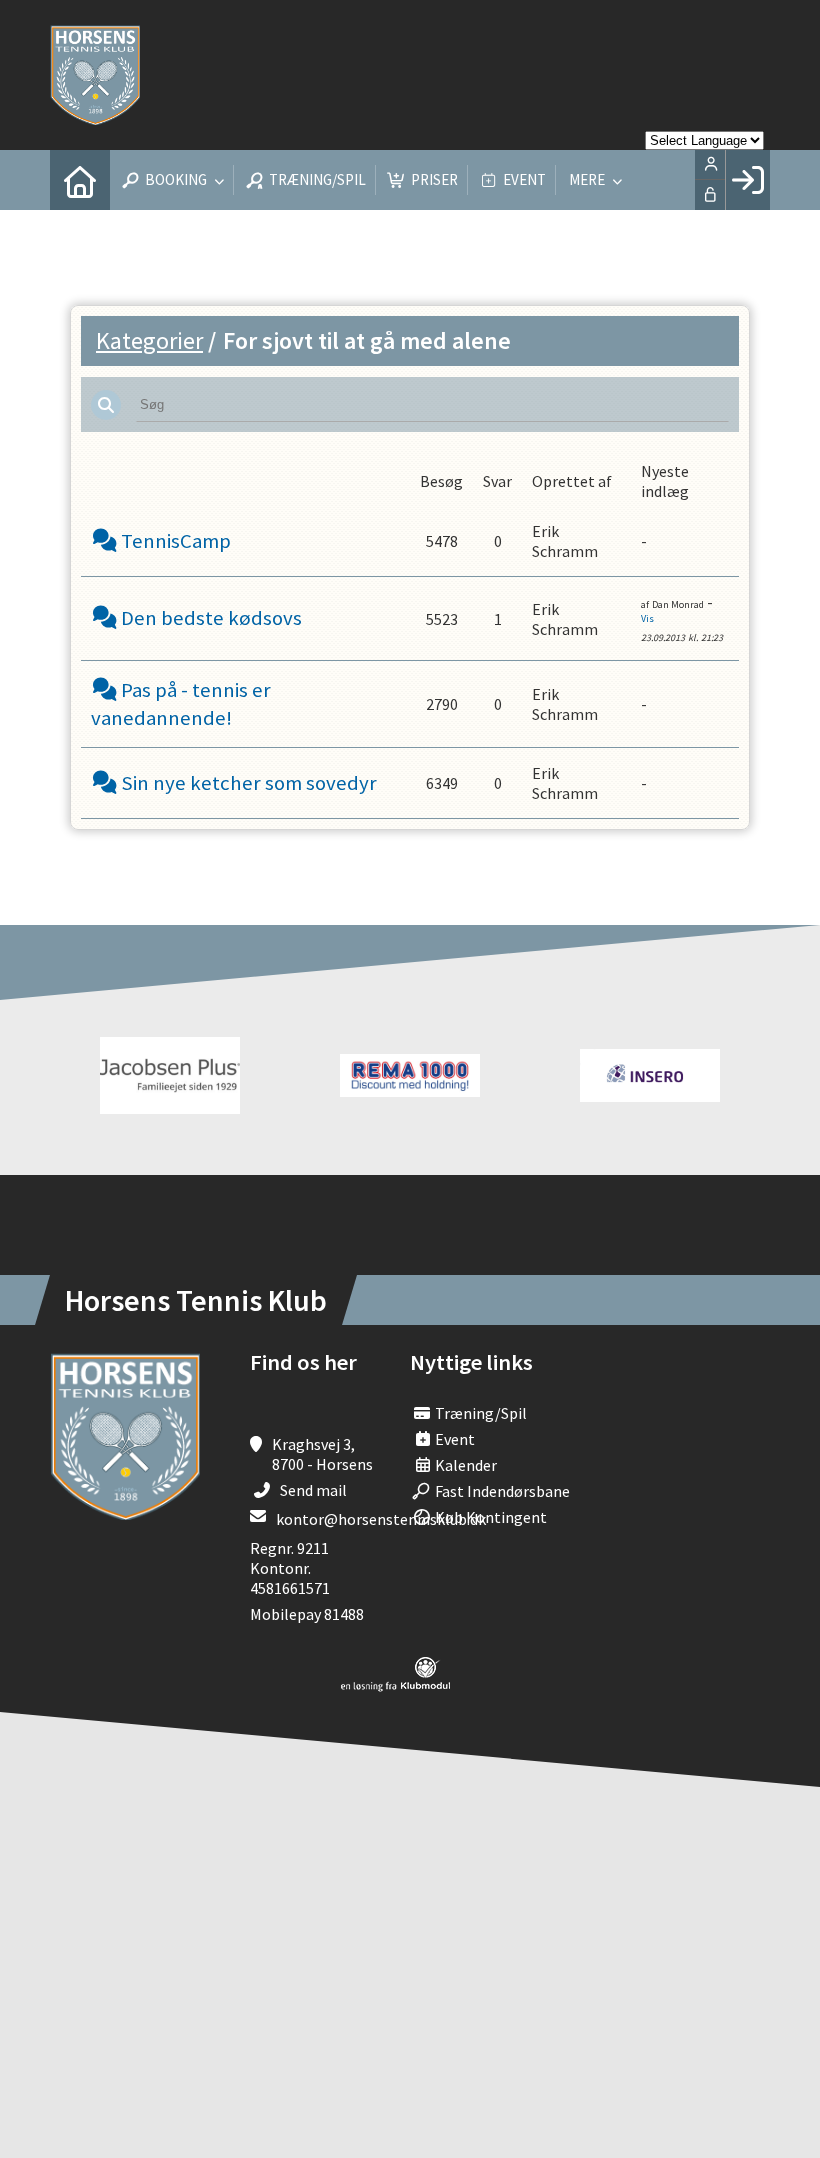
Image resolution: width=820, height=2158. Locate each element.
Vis (647, 618)
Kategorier (149, 340)
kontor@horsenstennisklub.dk (381, 1519)
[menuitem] (80, 180)
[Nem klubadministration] (395, 1686)
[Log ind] (747, 180)
